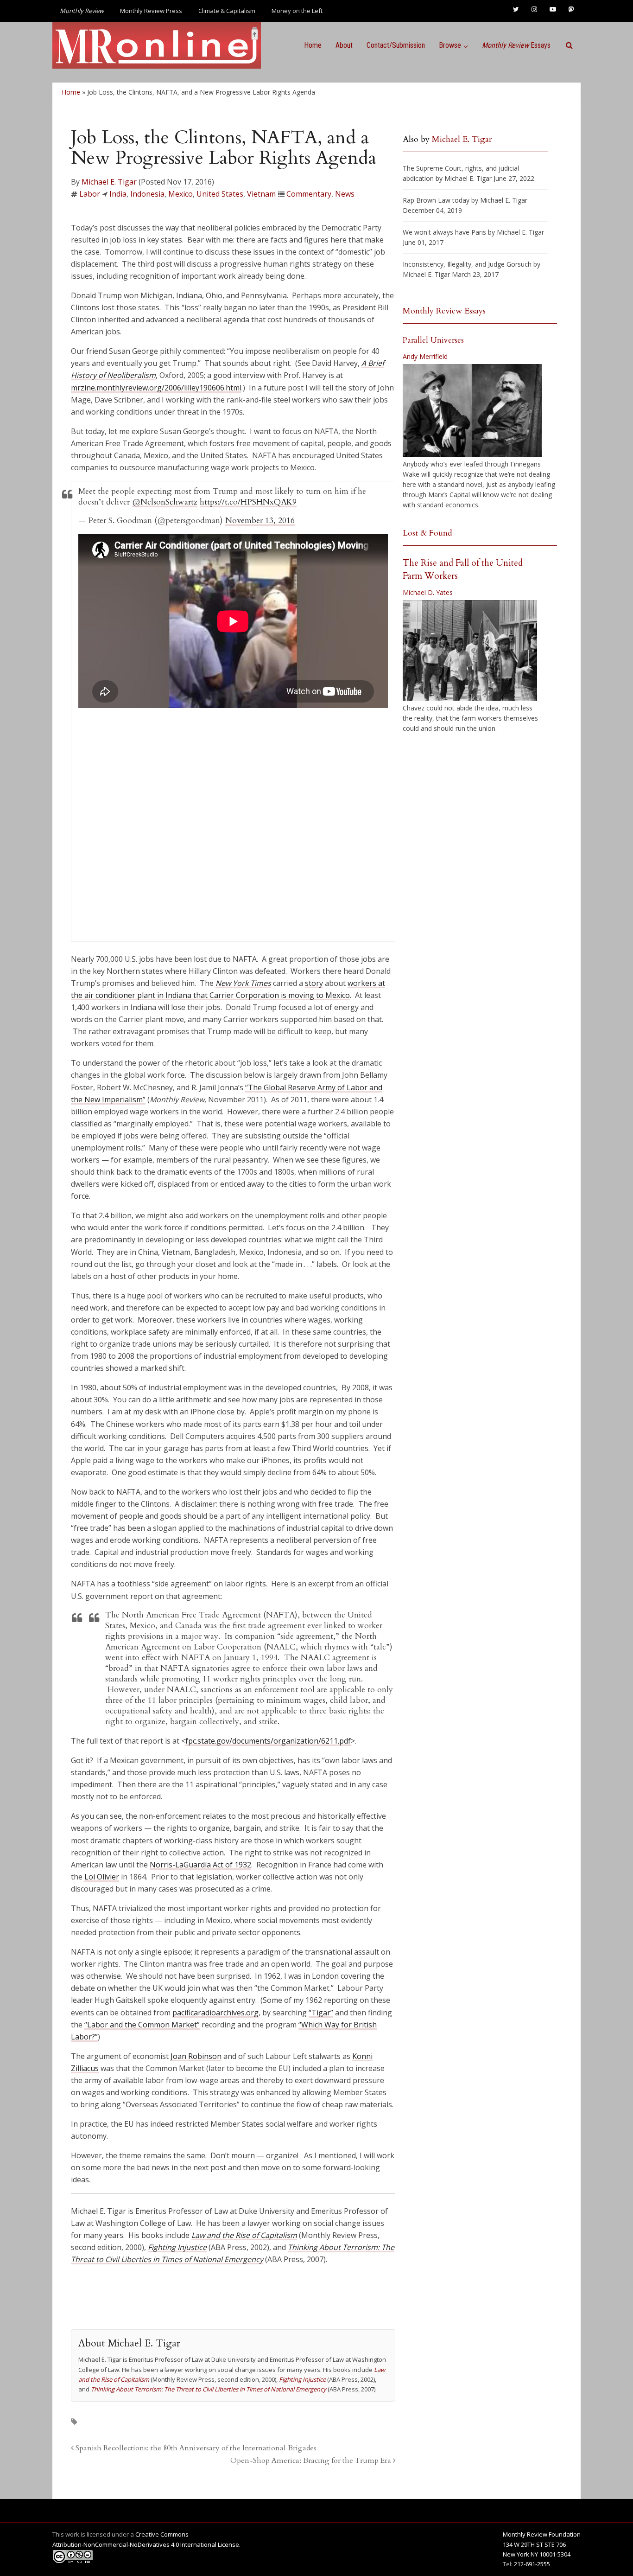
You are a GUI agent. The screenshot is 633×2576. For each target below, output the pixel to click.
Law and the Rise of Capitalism (244, 2235)
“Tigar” (321, 2013)
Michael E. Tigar (109, 182)
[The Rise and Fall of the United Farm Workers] (470, 651)
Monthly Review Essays (444, 311)
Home (313, 45)
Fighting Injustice (177, 2247)
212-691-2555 (532, 2564)
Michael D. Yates (428, 592)
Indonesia (147, 194)
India (118, 194)
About (344, 45)
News (345, 194)
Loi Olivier (102, 1877)
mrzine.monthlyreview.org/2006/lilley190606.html (156, 388)
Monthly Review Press (151, 11)
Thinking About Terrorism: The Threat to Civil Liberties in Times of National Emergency (209, 2389)
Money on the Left (297, 11)
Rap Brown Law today (436, 200)
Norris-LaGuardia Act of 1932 (200, 1865)
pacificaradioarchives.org (215, 2013)
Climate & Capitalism (227, 11)
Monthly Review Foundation (542, 2534)
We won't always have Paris (444, 232)
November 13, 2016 (260, 521)
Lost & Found (427, 533)
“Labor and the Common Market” (142, 2025)
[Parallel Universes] (472, 410)
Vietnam (261, 194)
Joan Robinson (196, 2056)
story (314, 983)
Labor (90, 194)
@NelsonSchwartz (165, 502)
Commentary (309, 194)
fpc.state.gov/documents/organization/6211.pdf (268, 1741)
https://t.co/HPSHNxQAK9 (248, 502)
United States (220, 194)
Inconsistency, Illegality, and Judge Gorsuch (467, 264)
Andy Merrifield (425, 356)
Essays (516, 45)
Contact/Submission (396, 45)
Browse (450, 45)
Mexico (180, 194)
